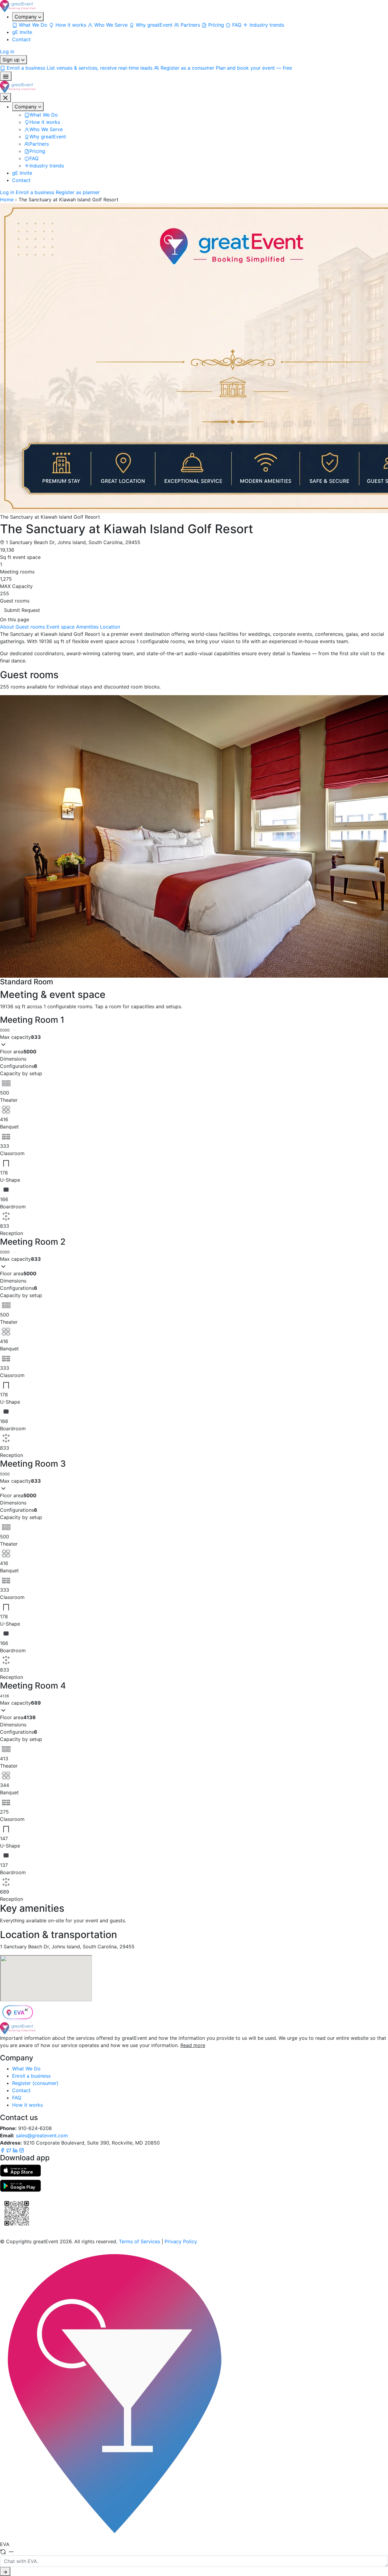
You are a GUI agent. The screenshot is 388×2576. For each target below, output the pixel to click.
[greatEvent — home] (194, 6)
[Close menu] (5, 97)
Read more (193, 2045)
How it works (27, 2105)
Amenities (87, 627)
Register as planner (78, 192)
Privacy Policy (181, 2241)
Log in (7, 51)
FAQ (17, 2098)
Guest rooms (30, 627)
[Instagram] (22, 2150)
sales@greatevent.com (42, 2135)
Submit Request (22, 610)
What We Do (26, 2069)
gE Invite (22, 32)
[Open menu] (6, 76)
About (7, 627)
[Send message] (5, 2571)
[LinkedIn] (16, 2150)
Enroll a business (35, 192)
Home (7, 200)
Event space (60, 627)
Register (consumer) (35, 2083)
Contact (21, 39)
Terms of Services (139, 2241)
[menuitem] (30, 25)
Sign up (12, 60)
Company (26, 17)
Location (110, 627)
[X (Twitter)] (10, 2150)
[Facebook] (3, 2150)
